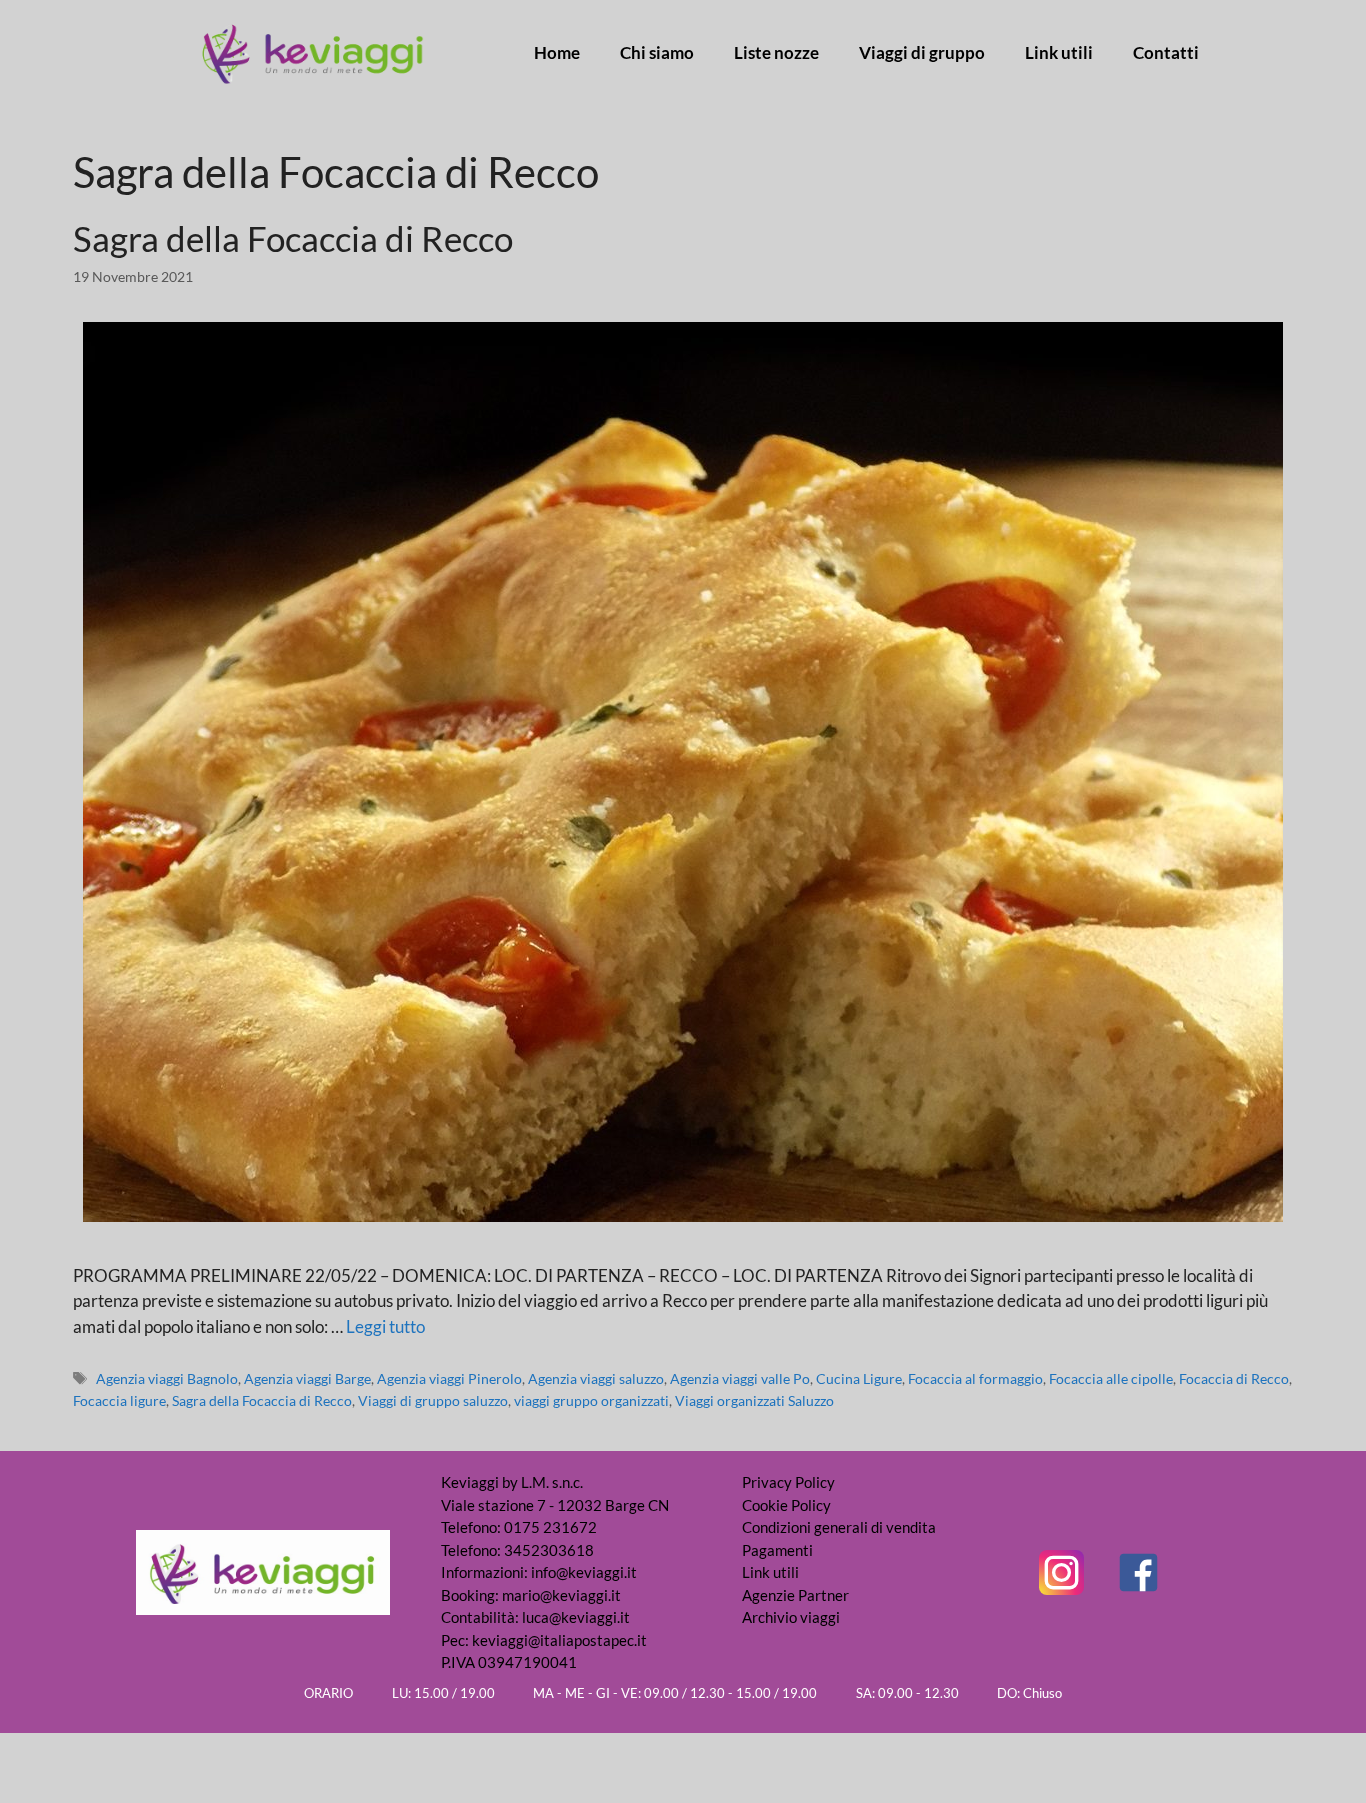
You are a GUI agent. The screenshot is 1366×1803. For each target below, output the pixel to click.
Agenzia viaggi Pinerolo (449, 1378)
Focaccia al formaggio (975, 1378)
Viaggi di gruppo (922, 53)
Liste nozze (776, 53)
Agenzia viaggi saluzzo (596, 1378)
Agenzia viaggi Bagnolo (167, 1378)
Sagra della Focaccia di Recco (293, 238)
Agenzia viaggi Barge (307, 1378)
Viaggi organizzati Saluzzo (754, 1400)
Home (557, 53)
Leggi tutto (385, 1326)
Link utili (1059, 53)
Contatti (1166, 53)
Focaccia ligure (119, 1400)
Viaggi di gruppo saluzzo (433, 1400)
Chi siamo (657, 53)
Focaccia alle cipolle (1111, 1378)
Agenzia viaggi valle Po (740, 1378)
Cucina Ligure (859, 1378)
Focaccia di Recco (1234, 1378)
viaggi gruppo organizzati (591, 1400)
